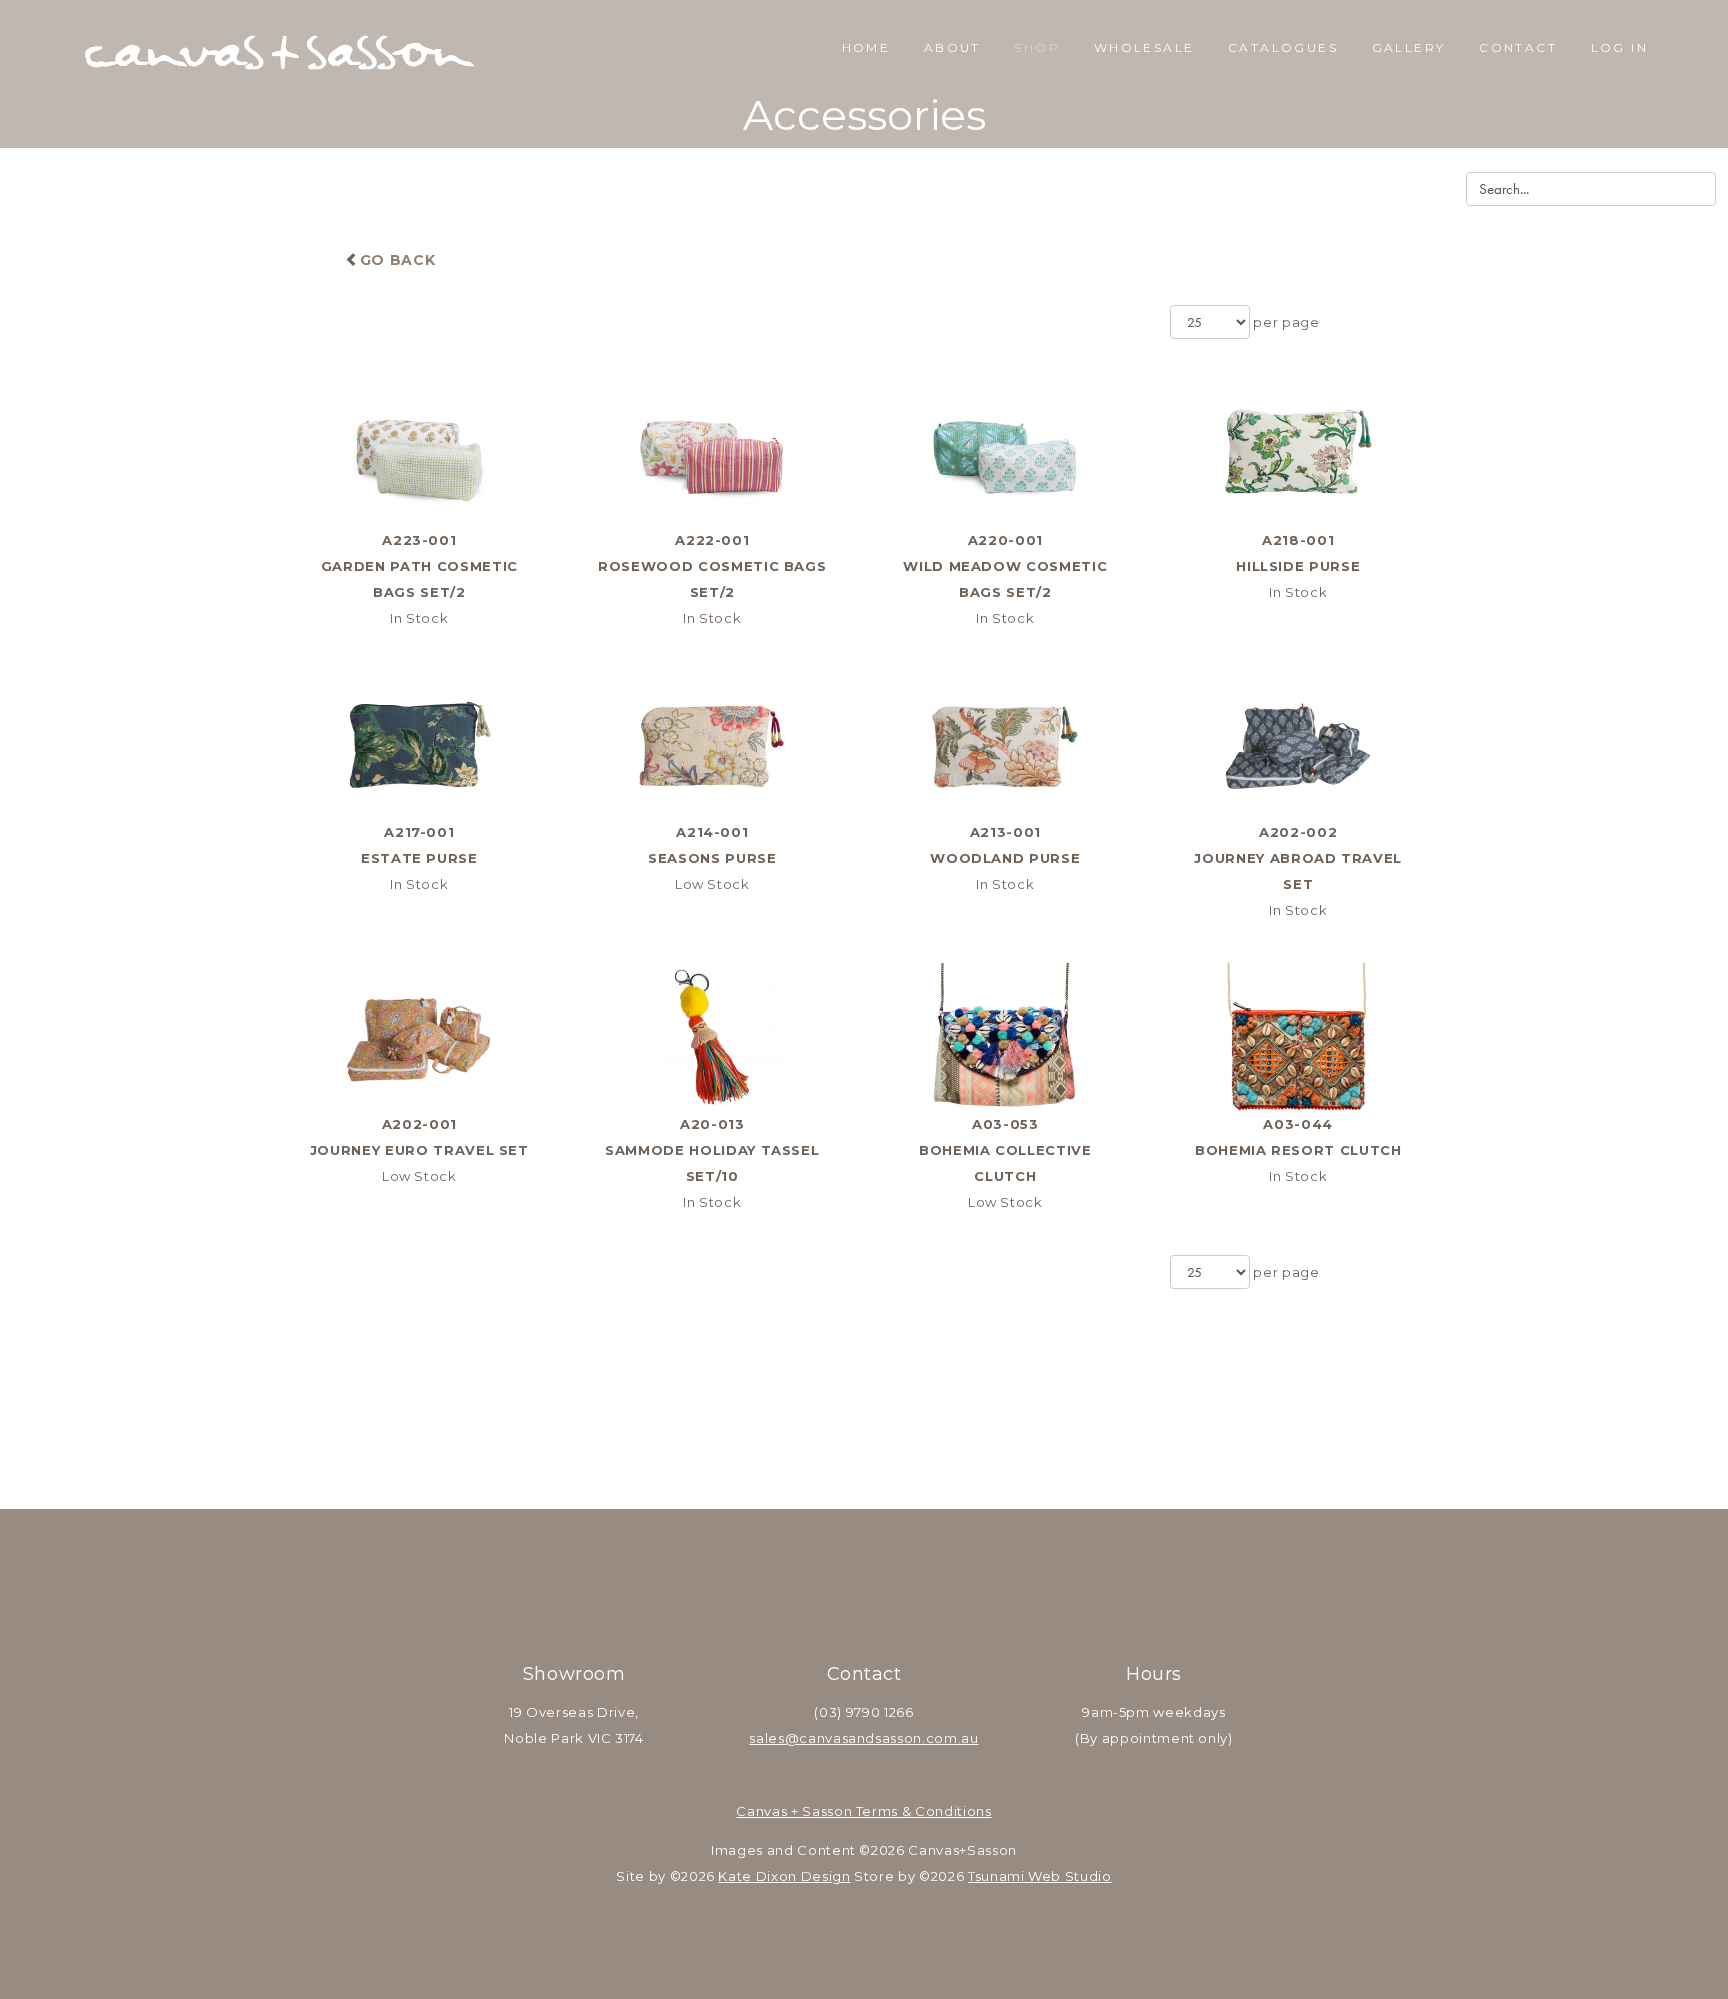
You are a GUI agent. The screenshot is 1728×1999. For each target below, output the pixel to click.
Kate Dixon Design (784, 1876)
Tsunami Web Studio (1040, 1876)
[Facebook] (838, 1613)
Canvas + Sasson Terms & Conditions (863, 1811)
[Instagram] (890, 1613)
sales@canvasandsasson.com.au (863, 1738)
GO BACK (397, 260)
